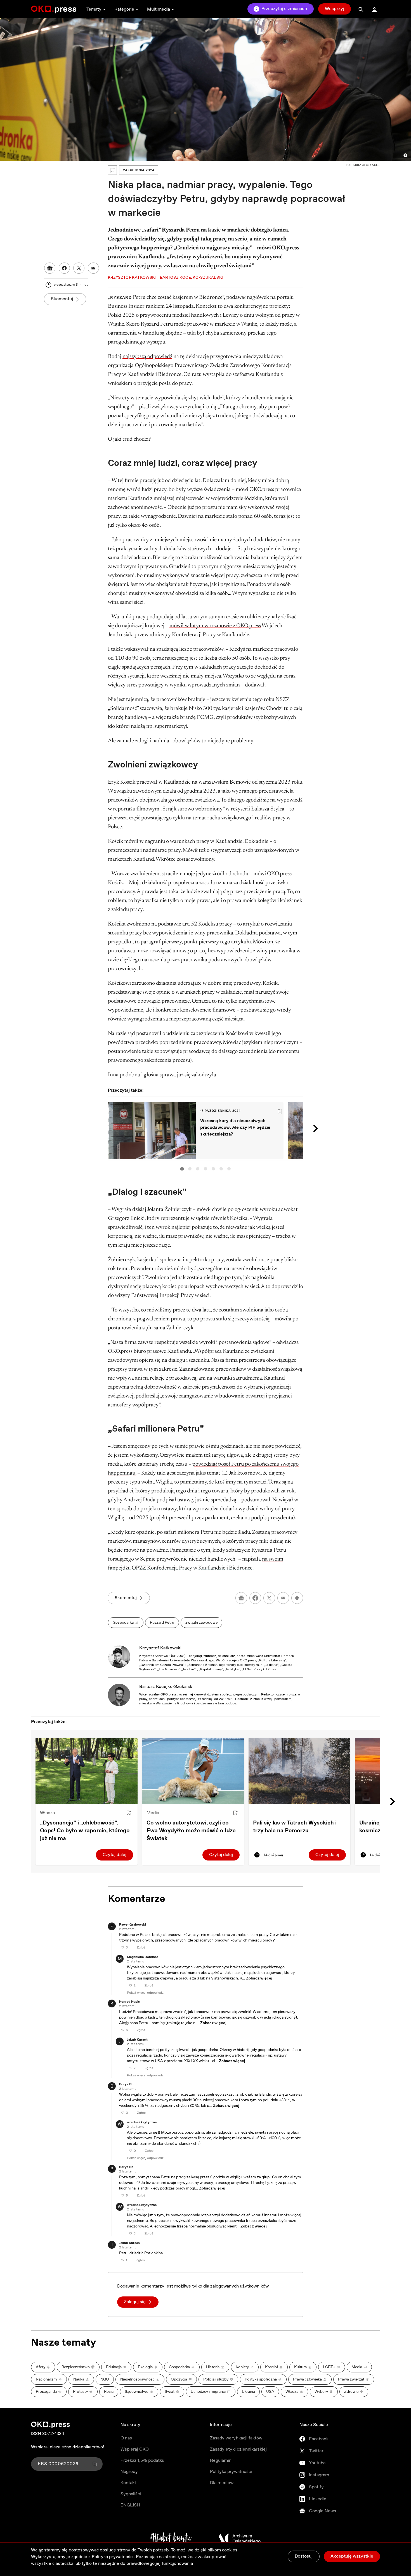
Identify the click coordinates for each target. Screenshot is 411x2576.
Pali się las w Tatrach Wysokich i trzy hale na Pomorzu (295, 1827)
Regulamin (221, 2461)
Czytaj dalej (114, 1855)
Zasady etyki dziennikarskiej (238, 2449)
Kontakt (128, 2483)
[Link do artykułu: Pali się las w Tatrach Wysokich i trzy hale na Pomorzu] (300, 1771)
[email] (283, 1598)
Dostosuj (304, 2556)
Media (153, 1813)
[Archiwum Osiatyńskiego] (240, 2539)
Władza (47, 1813)
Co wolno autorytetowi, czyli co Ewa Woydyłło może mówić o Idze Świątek (191, 1831)
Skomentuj (62, 299)
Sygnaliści (131, 2494)
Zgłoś (141, 1948)
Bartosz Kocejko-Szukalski (166, 1687)
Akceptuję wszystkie (352, 2556)
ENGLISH (130, 2505)
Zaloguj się (135, 2302)
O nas (126, 2438)
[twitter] (269, 1598)
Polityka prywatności (231, 2472)
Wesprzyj (335, 9)
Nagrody (129, 2472)
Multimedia (159, 9)
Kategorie (124, 9)
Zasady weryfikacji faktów (236, 2438)
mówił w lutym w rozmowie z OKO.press (215, 626)
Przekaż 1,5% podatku (142, 2461)
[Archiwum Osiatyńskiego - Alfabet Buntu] (171, 2539)
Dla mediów (222, 2483)
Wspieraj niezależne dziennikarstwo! (68, 2447)
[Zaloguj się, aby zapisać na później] (129, 1813)
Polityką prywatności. (113, 2557)
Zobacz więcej (259, 1978)
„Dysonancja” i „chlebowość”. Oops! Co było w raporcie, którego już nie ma (85, 1831)
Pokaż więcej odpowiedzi (146, 1993)
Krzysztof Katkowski (160, 1648)
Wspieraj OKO (135, 2449)
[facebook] (255, 1598)
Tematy (94, 9)
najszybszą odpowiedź (147, 357)
